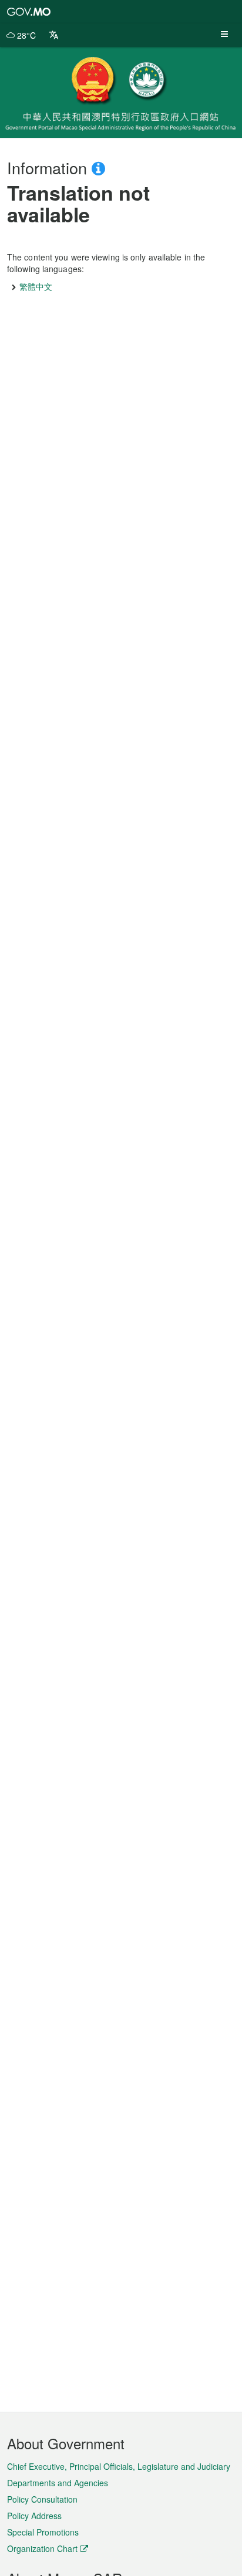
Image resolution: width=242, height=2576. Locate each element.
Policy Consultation (42, 2499)
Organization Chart (42, 2548)
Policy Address (34, 2516)
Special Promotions (43, 2532)
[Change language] (54, 35)
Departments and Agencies (58, 2483)
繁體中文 (36, 286)
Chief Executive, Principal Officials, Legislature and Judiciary (119, 2466)
